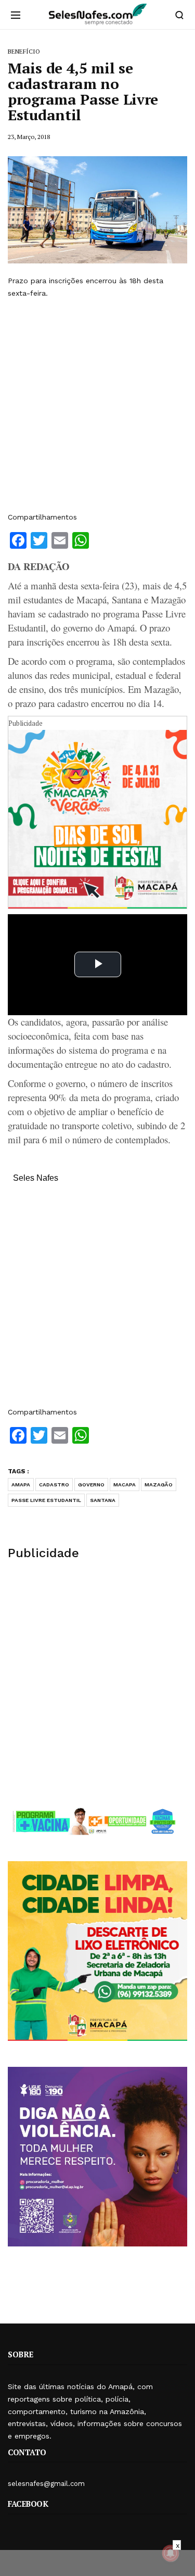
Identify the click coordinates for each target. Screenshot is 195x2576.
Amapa (21, 1485)
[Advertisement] (97, 405)
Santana (103, 1500)
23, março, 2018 (29, 137)
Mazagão (159, 1485)
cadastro (54, 1485)
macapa (125, 1485)
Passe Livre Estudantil (46, 1500)
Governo (91, 1485)
